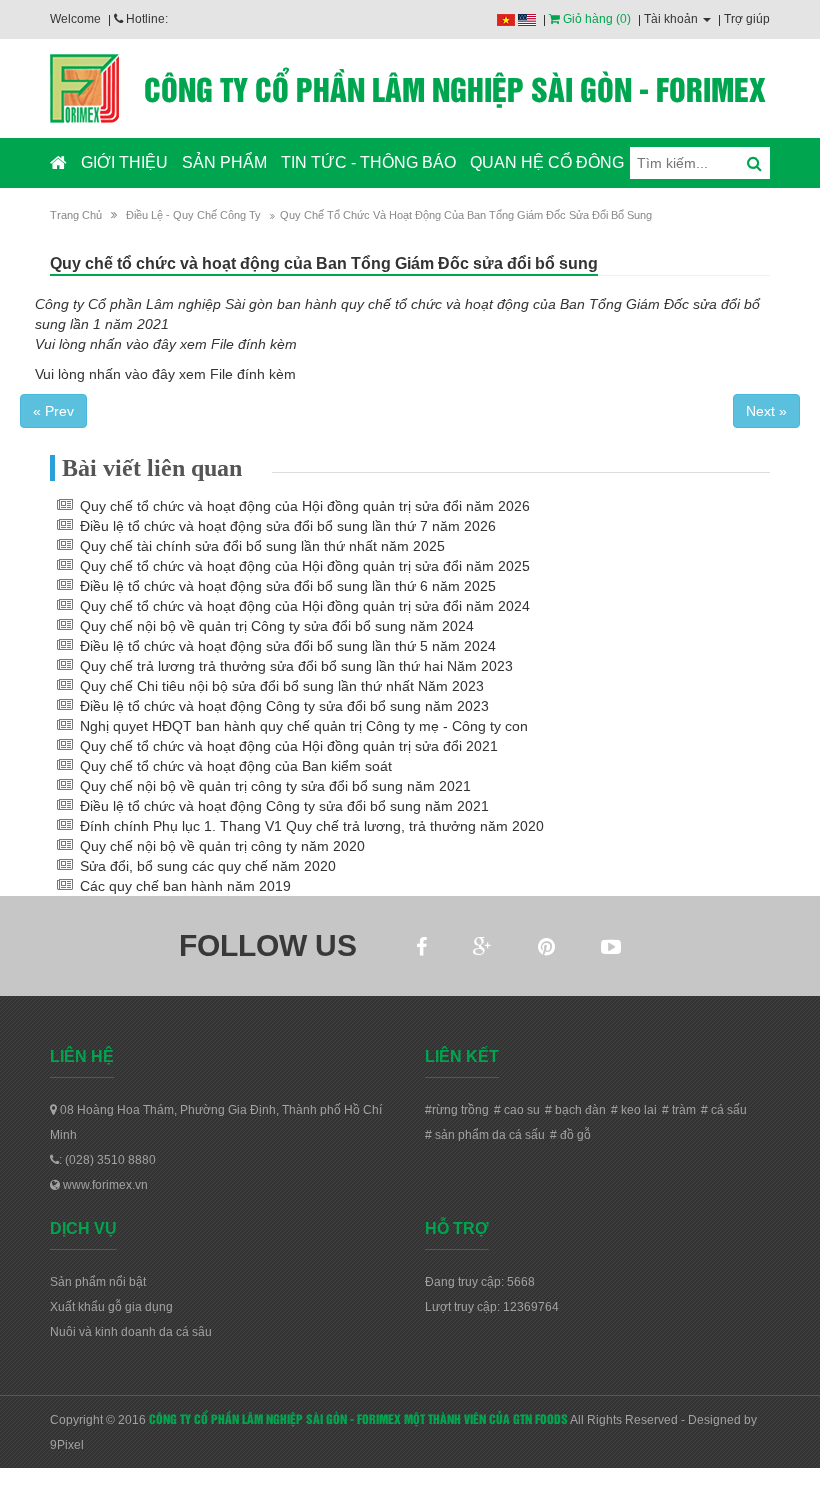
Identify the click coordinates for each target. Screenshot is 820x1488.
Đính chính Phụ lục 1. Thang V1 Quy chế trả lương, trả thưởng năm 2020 (312, 826)
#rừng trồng (457, 1110)
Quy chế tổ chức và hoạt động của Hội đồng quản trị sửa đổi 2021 (289, 746)
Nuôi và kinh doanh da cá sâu (131, 1332)
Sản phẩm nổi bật (98, 1282)
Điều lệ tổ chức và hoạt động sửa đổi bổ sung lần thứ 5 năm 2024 (288, 646)
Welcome (75, 19)
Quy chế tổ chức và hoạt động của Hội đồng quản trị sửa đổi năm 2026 (305, 506)
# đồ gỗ (570, 1135)
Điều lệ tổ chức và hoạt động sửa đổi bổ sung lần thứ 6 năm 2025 (288, 586)
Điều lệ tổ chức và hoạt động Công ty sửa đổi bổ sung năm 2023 (284, 706)
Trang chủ (76, 215)
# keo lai (634, 1110)
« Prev (53, 411)
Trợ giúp (747, 19)
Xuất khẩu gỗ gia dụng (111, 1307)
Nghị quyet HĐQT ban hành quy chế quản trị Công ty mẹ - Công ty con (304, 726)
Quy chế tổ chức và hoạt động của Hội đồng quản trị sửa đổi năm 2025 (305, 566)
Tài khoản (672, 19)
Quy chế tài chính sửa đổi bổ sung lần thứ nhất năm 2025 (262, 546)
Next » (766, 411)
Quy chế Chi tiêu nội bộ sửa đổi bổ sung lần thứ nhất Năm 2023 (282, 686)
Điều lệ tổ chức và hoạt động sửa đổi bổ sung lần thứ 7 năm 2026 (288, 526)
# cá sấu (724, 1110)
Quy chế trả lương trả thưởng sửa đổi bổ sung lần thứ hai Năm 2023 (296, 666)
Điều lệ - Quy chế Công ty (193, 215)
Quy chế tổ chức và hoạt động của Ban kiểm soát (236, 766)
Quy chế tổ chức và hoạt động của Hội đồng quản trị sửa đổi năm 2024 (305, 606)
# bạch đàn (575, 1110)
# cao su (517, 1110)
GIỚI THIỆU (124, 162)
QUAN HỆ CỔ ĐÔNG (547, 162)
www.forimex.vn (104, 1185)
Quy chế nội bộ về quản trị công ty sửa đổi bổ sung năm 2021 (275, 786)
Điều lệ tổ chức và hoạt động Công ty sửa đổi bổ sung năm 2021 (284, 806)
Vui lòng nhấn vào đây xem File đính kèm (166, 344)
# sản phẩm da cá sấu (485, 1135)
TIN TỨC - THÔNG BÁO (368, 162)
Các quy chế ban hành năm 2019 (185, 886)
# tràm (679, 1110)
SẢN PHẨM (224, 162)
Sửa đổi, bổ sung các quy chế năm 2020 (208, 866)
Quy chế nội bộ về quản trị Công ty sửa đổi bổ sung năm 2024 (277, 626)
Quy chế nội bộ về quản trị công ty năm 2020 (222, 846)
